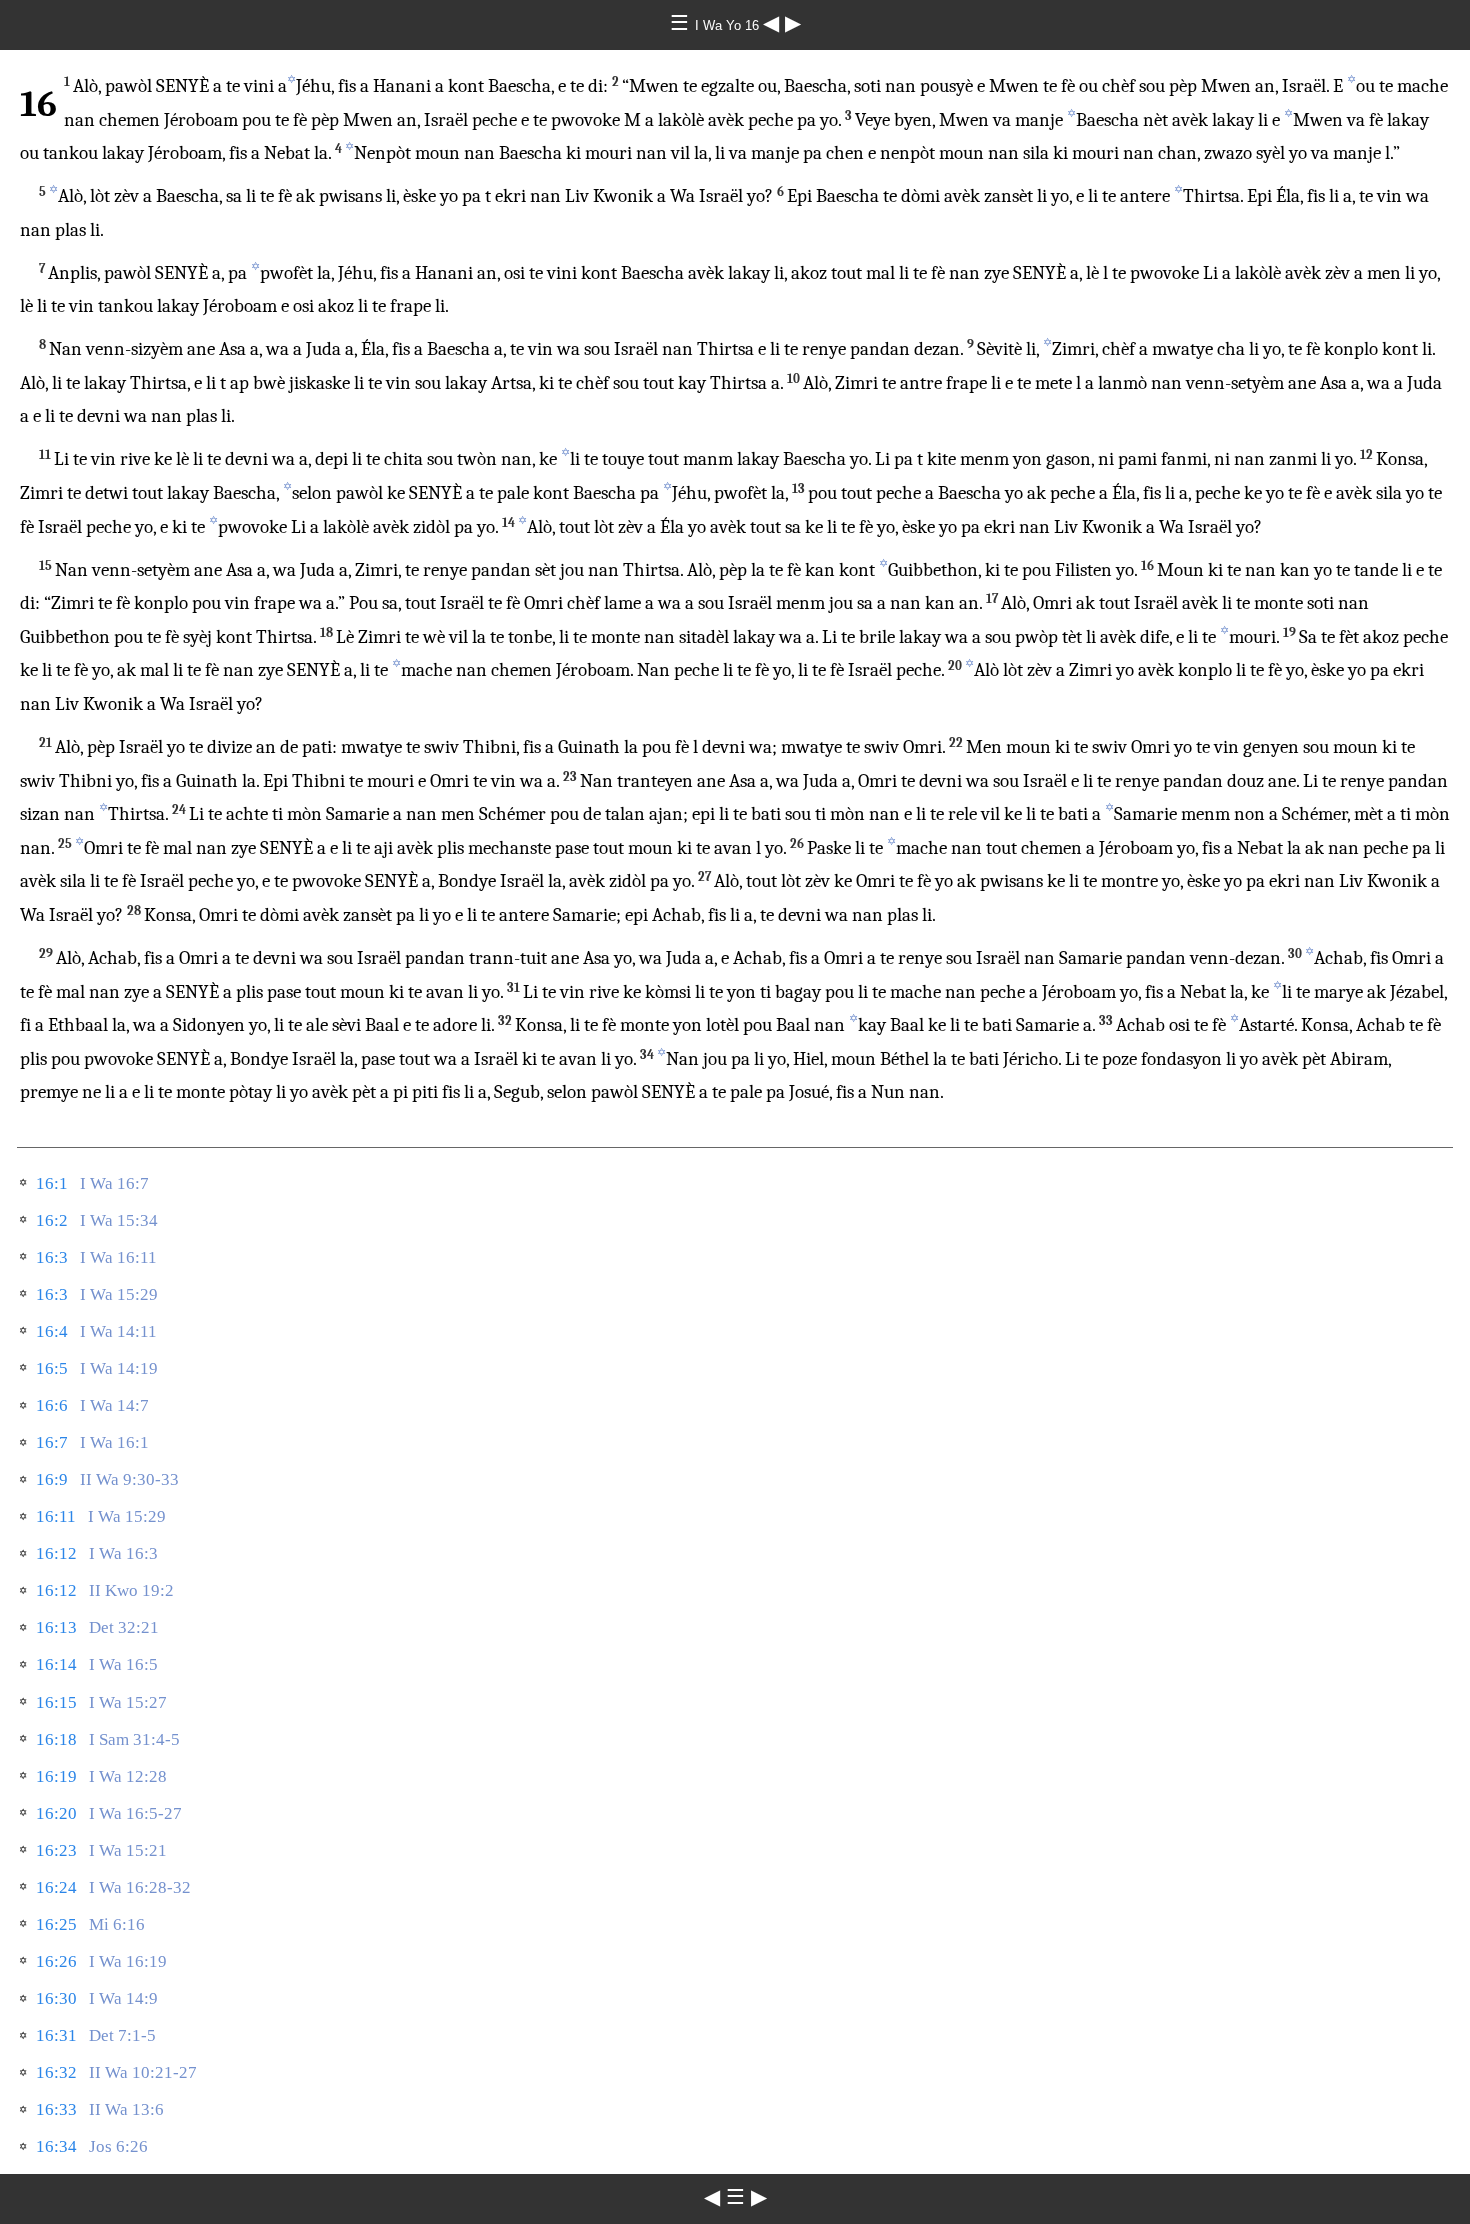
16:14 (56, 1664)
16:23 (56, 1850)
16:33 (56, 2109)
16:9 (52, 1479)
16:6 (52, 1405)
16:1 (52, 1183)
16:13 (56, 1627)
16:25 (56, 1924)
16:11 (56, 1516)
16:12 (56, 1553)
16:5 (52, 1368)
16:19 (56, 1776)
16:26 (56, 1961)
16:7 (52, 1442)
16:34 (56, 2146)
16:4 (52, 1331)
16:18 (56, 1739)
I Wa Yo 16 (729, 25)
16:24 (56, 1887)
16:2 (52, 1220)
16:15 (56, 1702)
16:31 (56, 2035)
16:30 (56, 1998)
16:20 (56, 1813)
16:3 (52, 1257)
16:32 (56, 2072)
